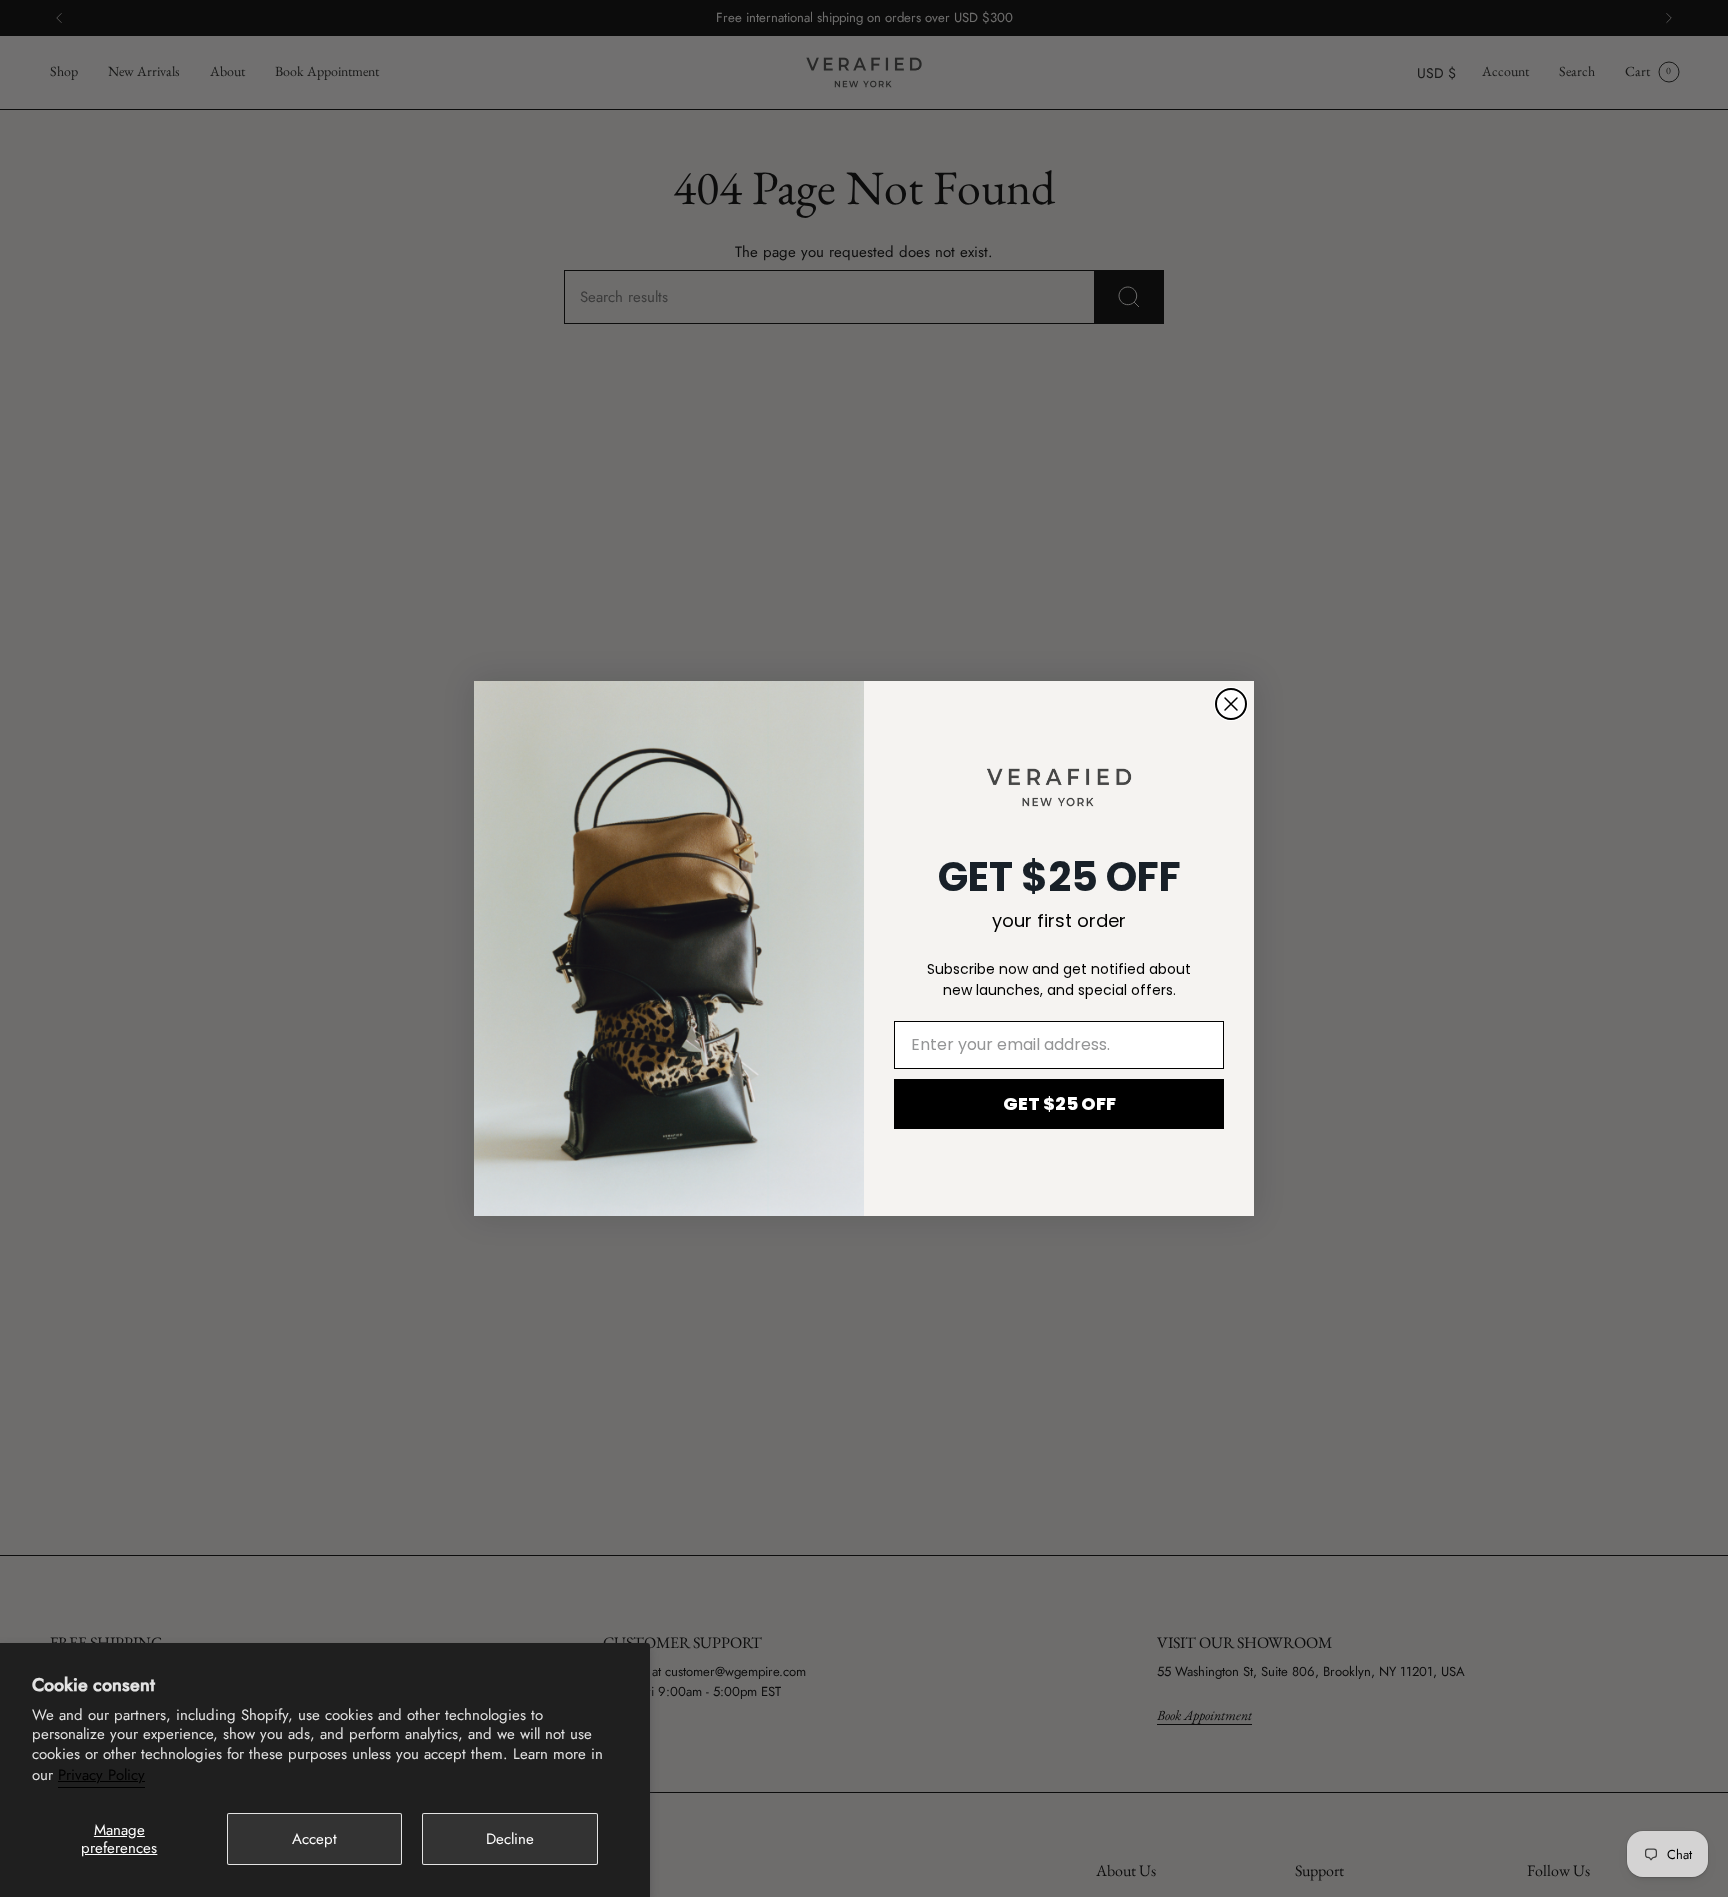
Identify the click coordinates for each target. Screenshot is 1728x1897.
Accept (314, 1839)
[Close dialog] (1231, 704)
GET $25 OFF (1059, 1103)
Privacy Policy (101, 1775)
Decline (510, 1839)
